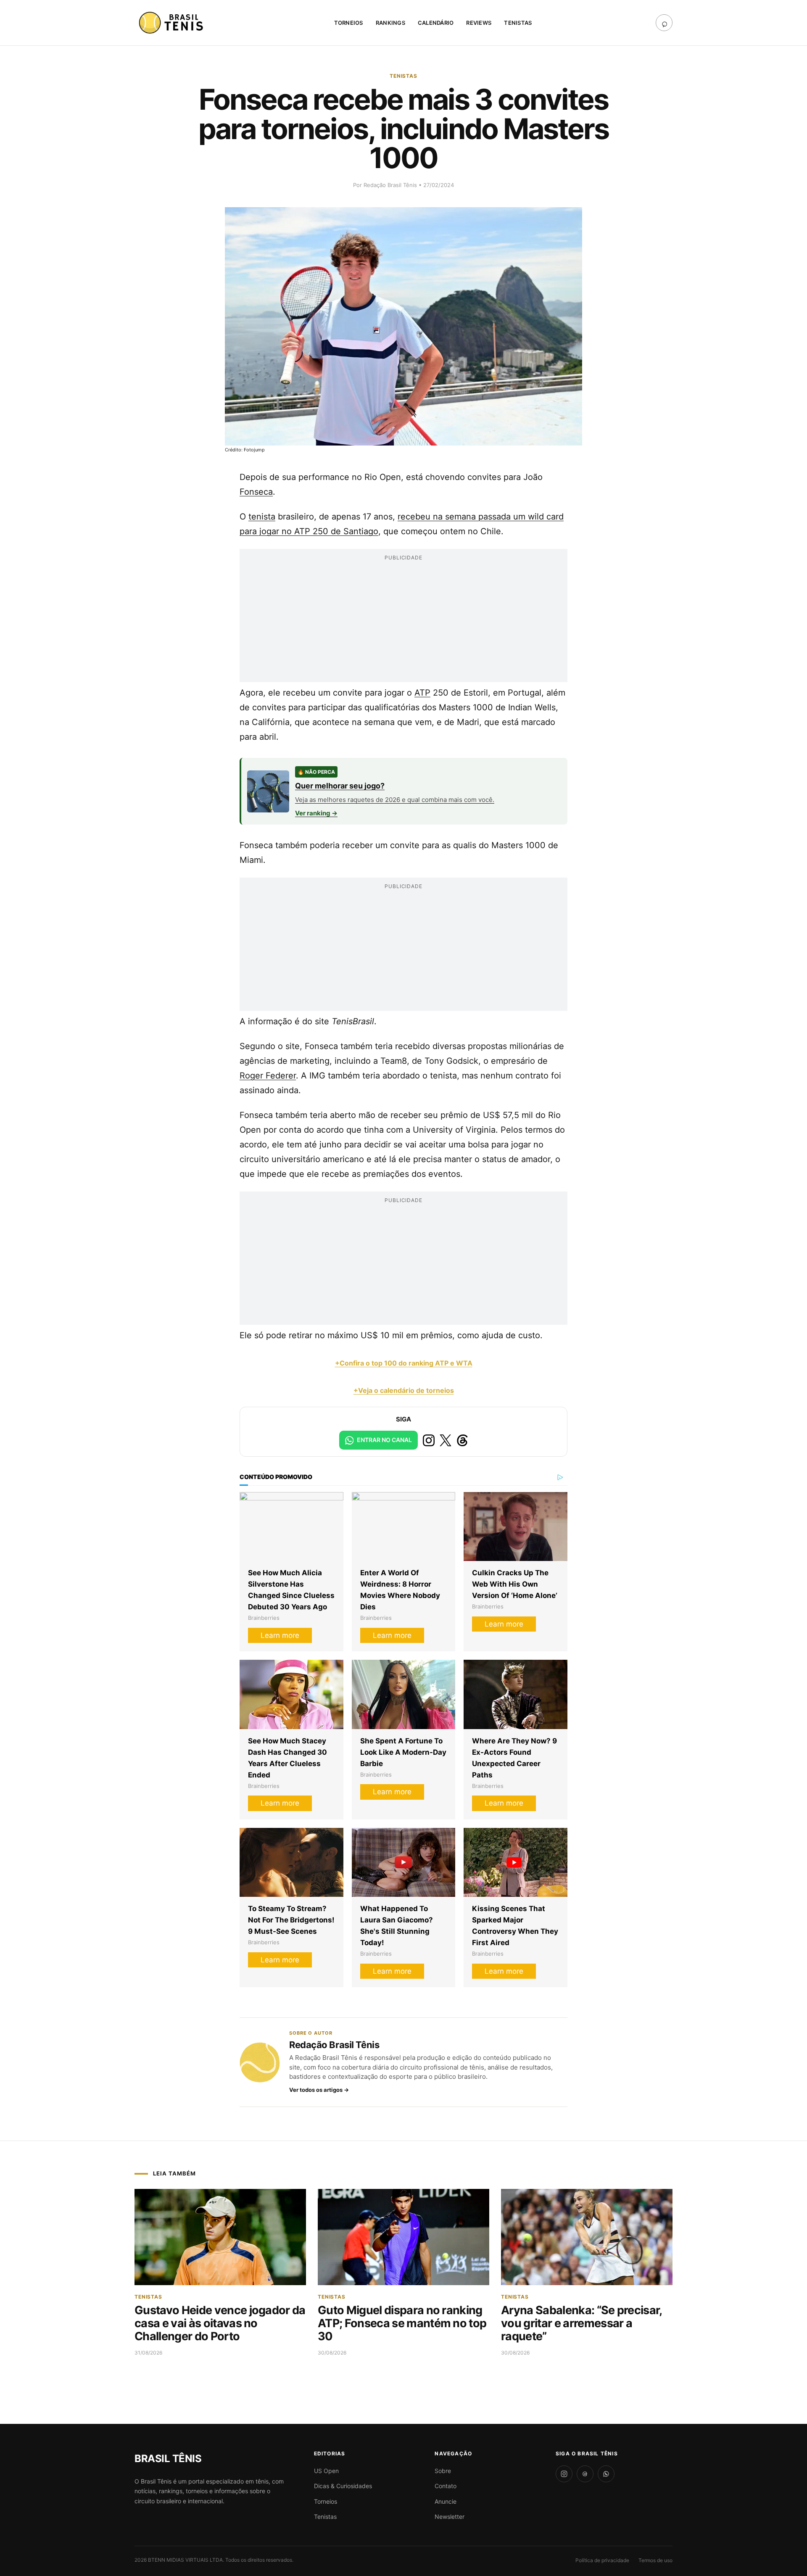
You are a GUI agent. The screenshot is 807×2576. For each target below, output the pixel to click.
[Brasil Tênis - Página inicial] (168, 2459)
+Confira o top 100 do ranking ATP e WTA (404, 1363)
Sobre (443, 2471)
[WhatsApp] (606, 2474)
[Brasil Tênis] (172, 23)
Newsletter (450, 2517)
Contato (446, 2486)
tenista (262, 517)
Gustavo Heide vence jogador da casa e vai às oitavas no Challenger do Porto (220, 2323)
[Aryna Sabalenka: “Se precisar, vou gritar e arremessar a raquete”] (587, 2237)
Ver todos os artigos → (319, 2090)
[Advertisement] (403, 623)
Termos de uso (655, 2560)
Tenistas (518, 23)
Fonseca (256, 492)
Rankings (390, 23)
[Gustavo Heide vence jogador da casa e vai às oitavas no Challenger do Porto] (220, 2237)
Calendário (436, 23)
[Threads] (585, 2474)
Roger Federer (268, 1076)
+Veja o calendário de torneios (404, 1390)
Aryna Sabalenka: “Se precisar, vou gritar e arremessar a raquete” (582, 2323)
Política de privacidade (602, 2560)
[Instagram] (564, 2474)
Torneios (349, 23)
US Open (326, 2471)
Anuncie (446, 2501)
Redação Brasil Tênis (391, 185)
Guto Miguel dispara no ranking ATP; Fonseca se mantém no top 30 (402, 2323)
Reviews (479, 23)
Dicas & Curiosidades (343, 2486)
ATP (422, 693)
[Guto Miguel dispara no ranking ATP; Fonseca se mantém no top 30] (403, 2237)
